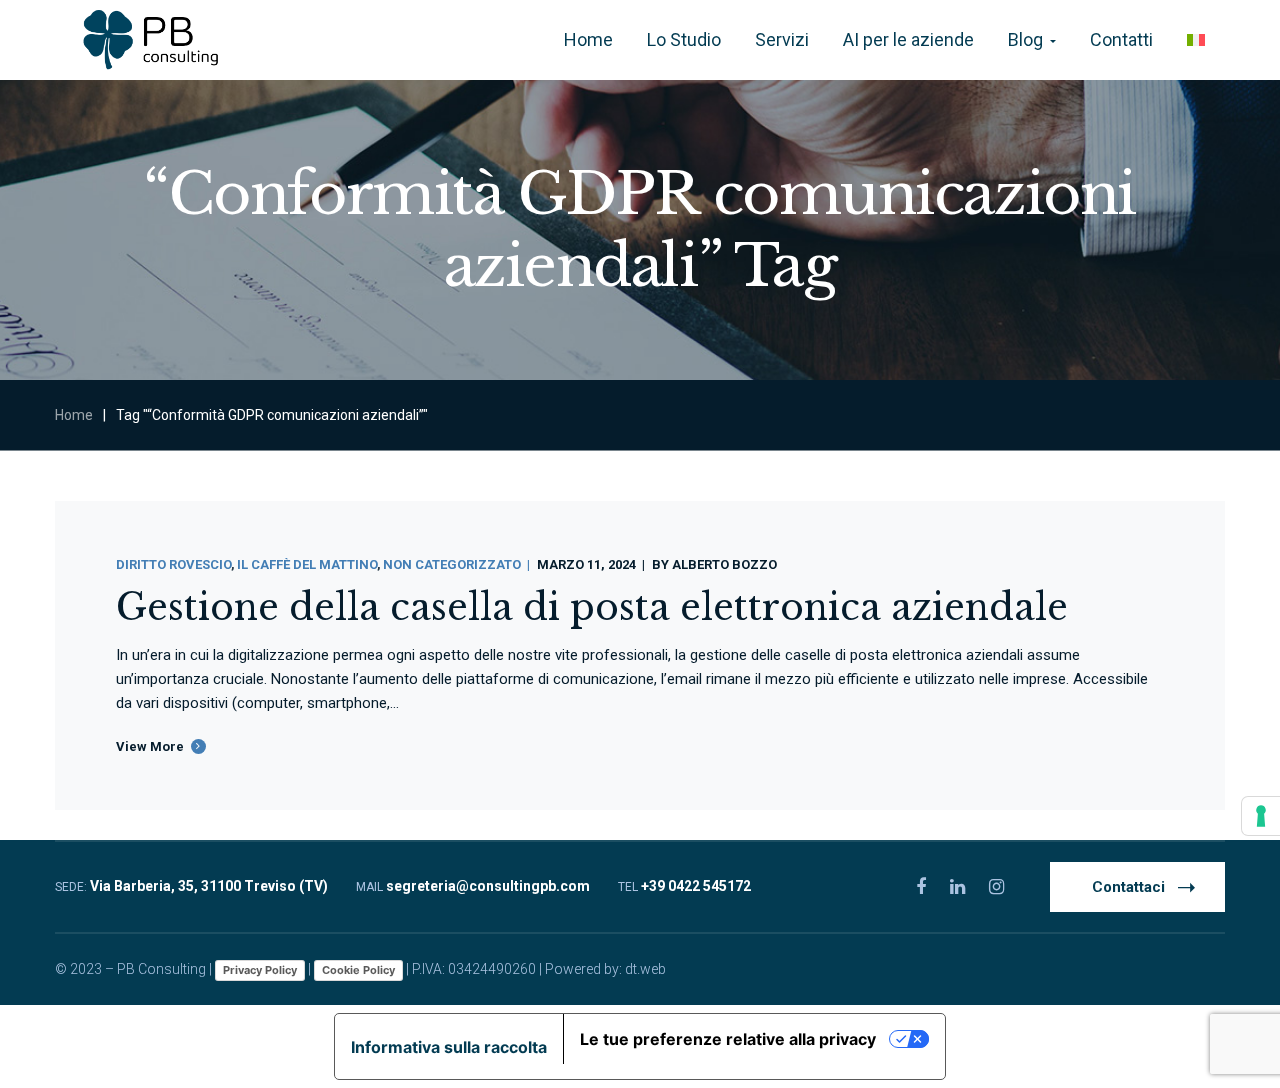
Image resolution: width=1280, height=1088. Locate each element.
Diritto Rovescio (173, 564)
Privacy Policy (260, 970)
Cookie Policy (358, 970)
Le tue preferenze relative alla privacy (728, 1039)
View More (150, 746)
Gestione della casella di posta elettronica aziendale (592, 607)
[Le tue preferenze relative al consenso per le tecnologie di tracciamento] (1261, 816)
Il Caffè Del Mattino (307, 564)
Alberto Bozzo (724, 564)
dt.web (645, 969)
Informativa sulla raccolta (449, 1047)
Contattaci (1128, 887)
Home (74, 415)
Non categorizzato (452, 564)
